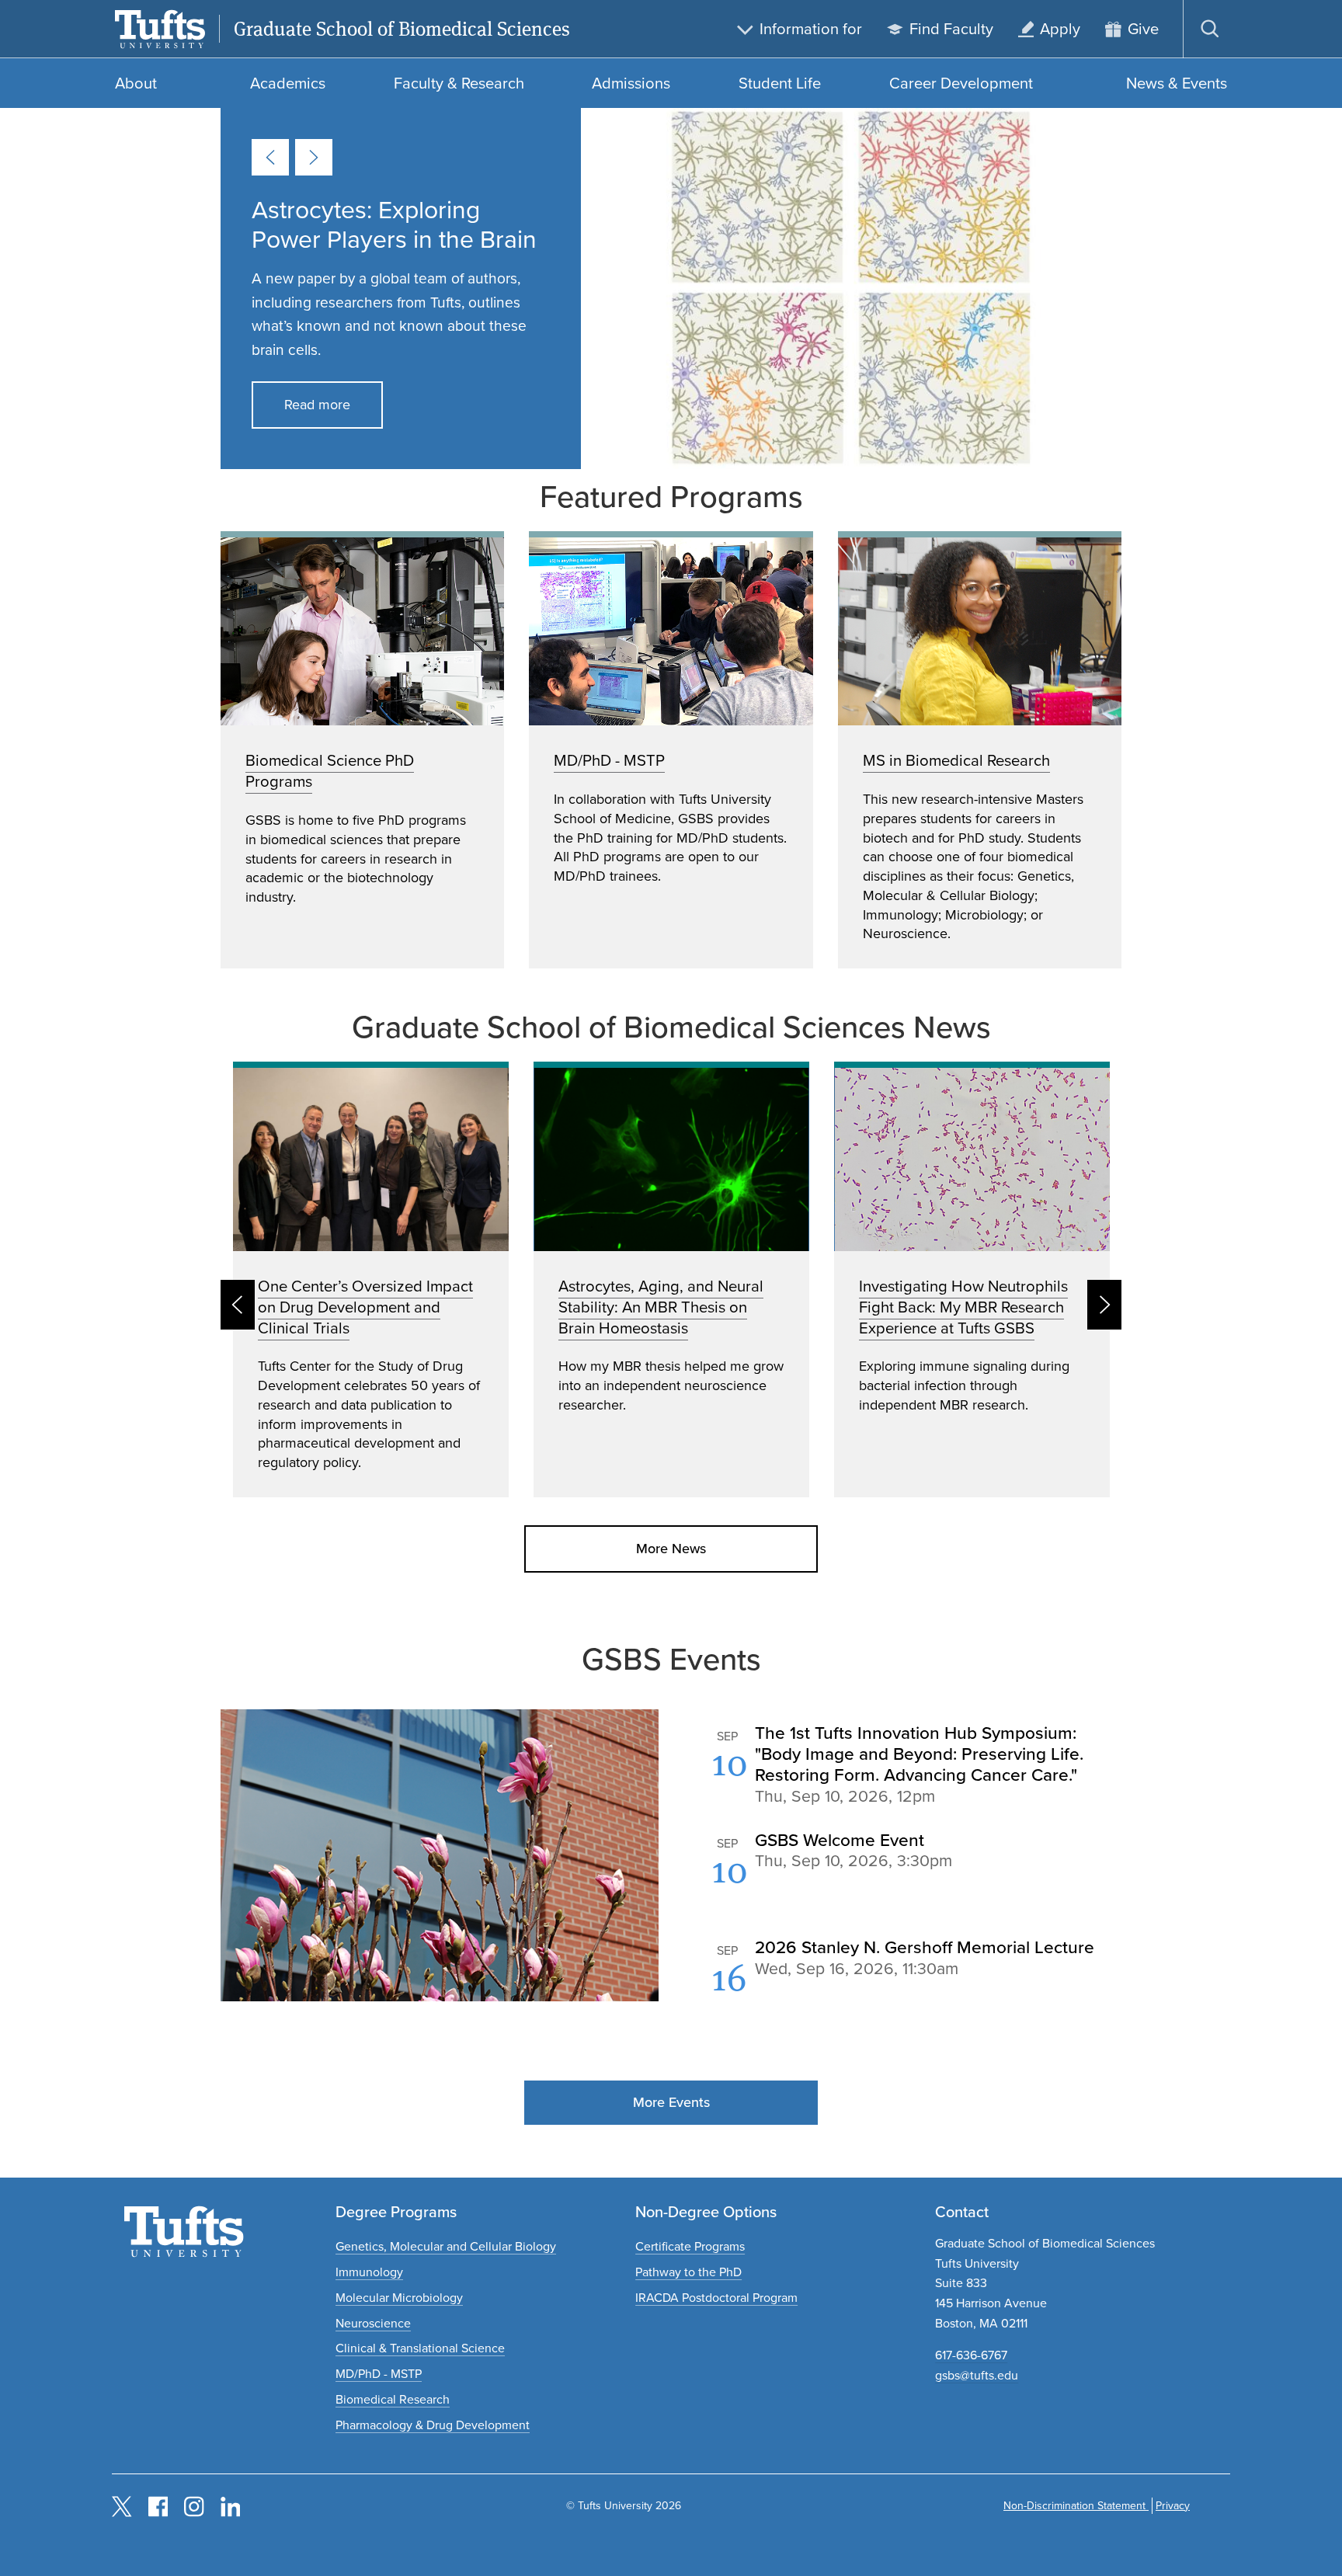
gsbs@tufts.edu (977, 2375)
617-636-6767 (971, 2355)
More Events (671, 2102)
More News (671, 1549)
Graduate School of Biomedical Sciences (402, 29)
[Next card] (314, 157)
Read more (317, 405)
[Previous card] (270, 157)
